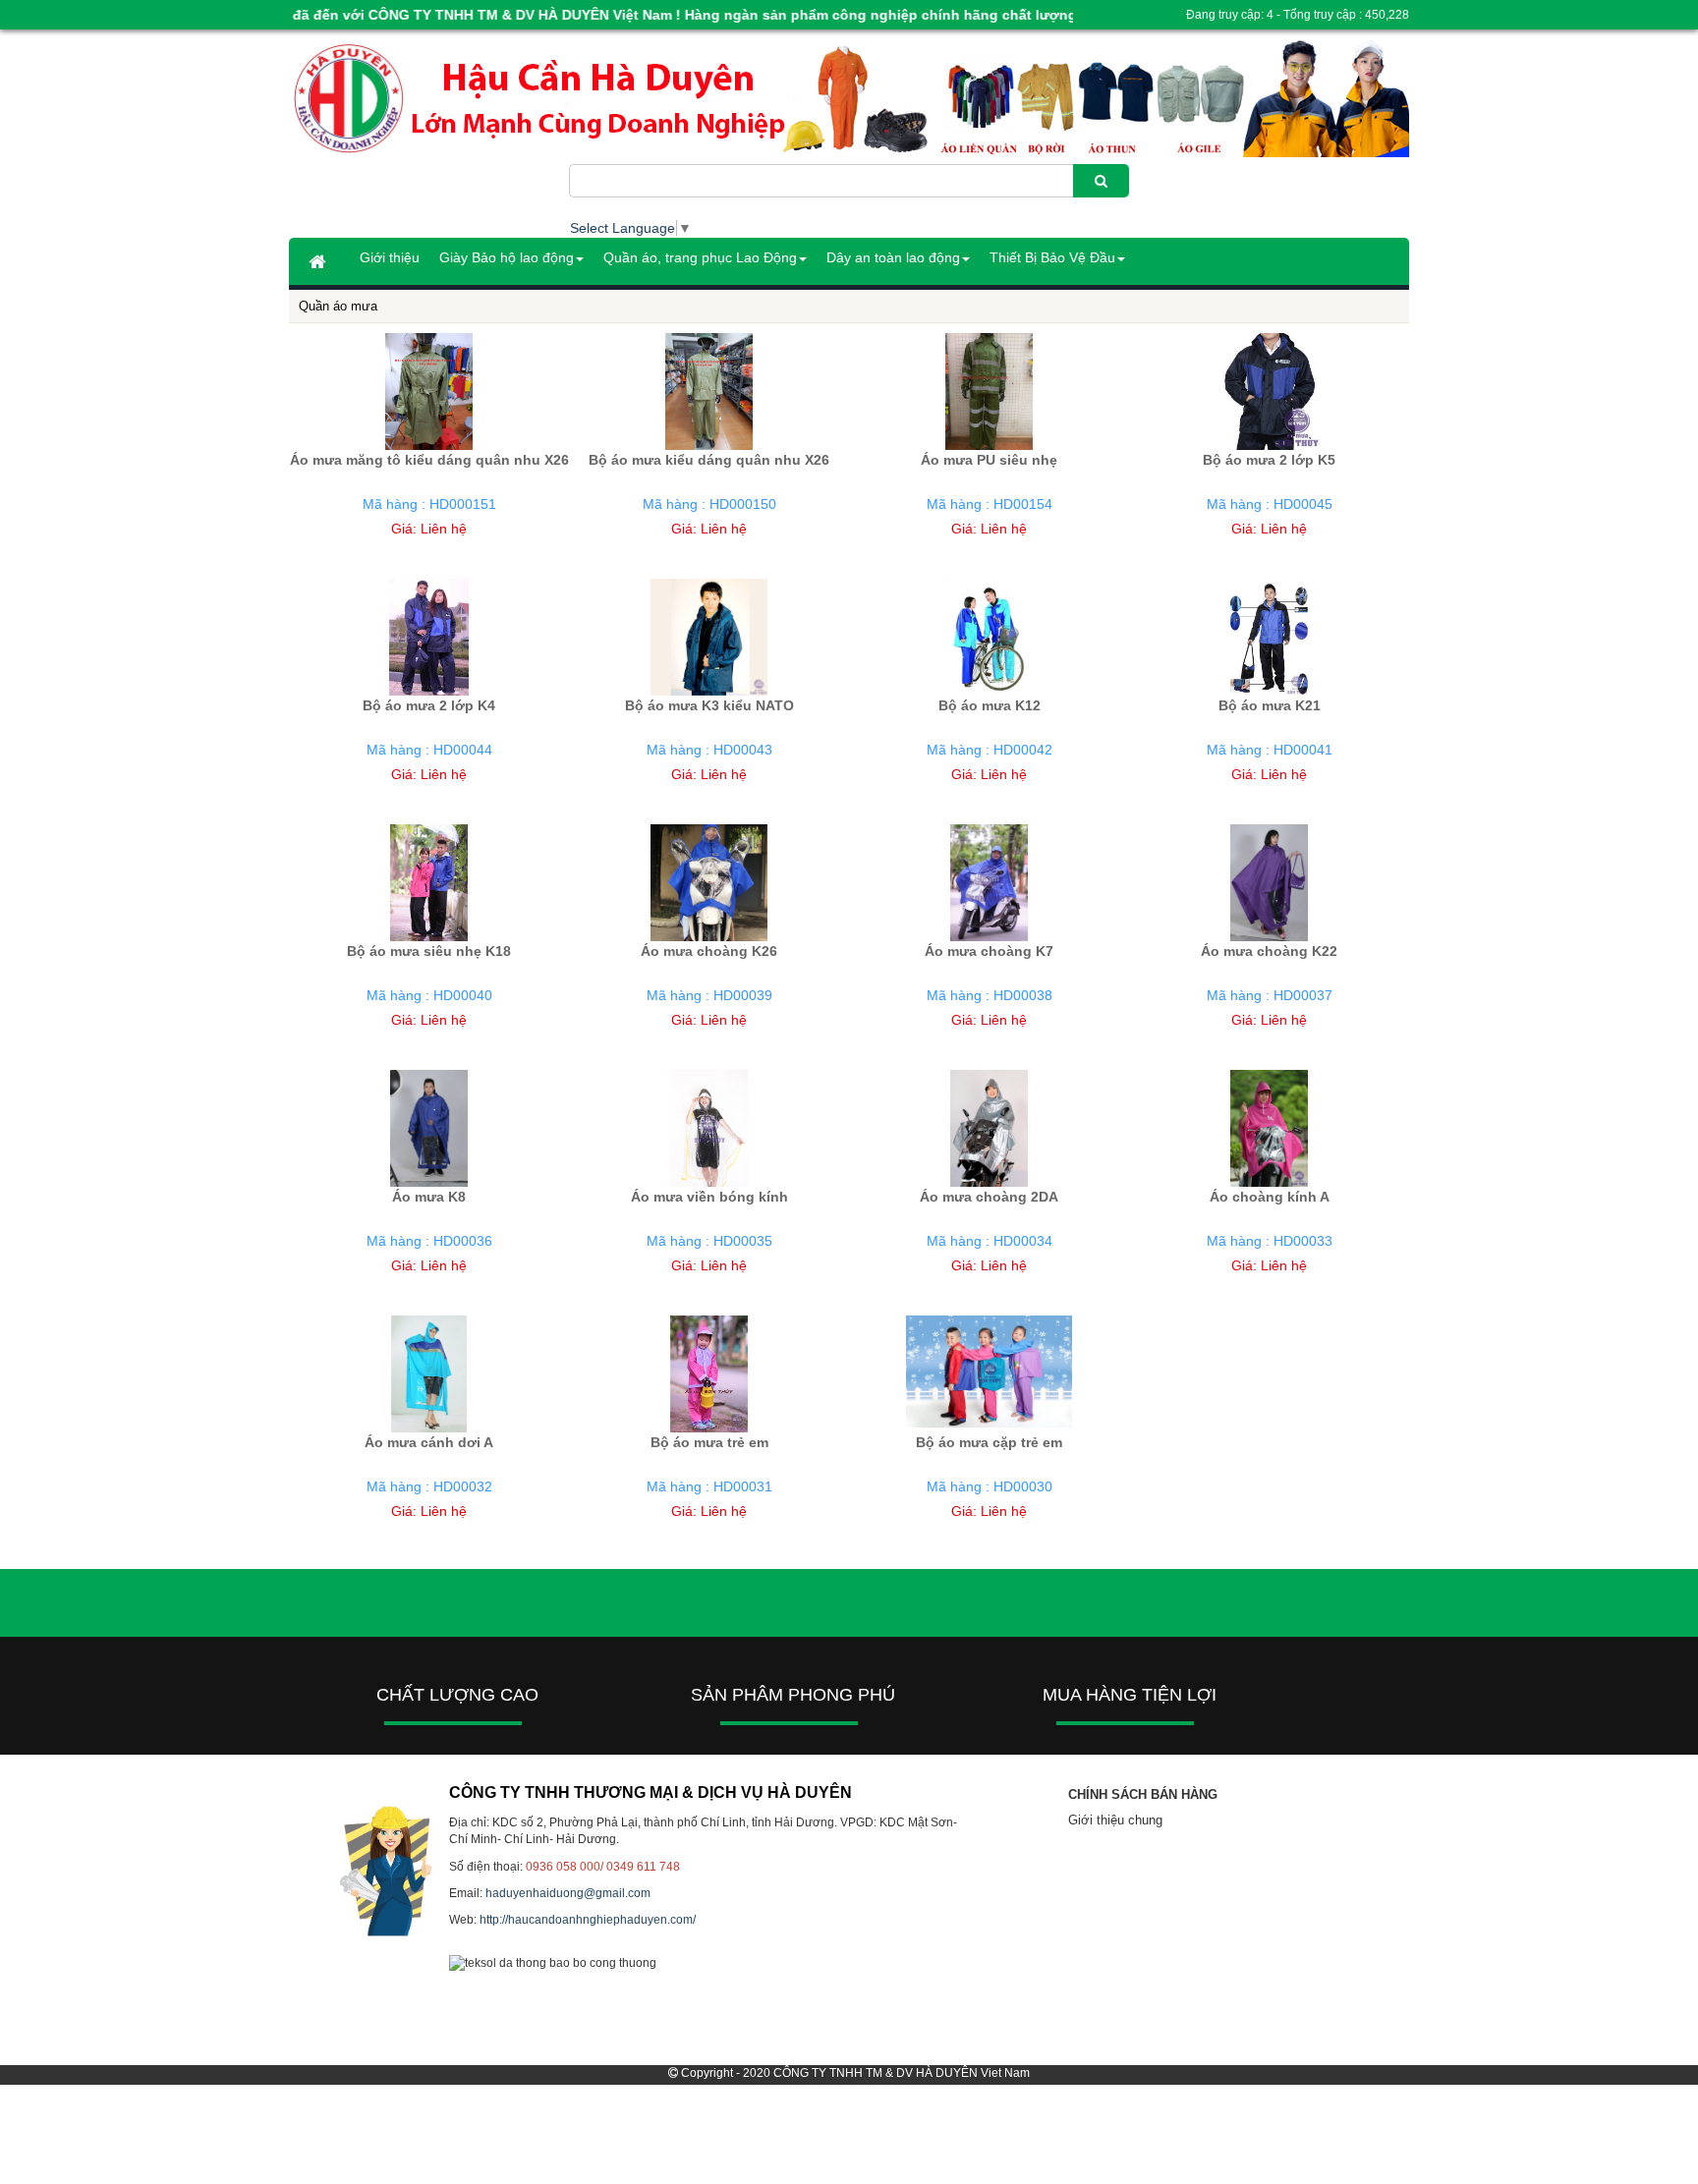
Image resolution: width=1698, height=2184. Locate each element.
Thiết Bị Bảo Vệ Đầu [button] (1052, 257)
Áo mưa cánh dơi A (429, 1442)
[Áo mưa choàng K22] (1269, 882)
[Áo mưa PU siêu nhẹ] (989, 391)
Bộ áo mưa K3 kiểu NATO (709, 705)
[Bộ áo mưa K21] (1269, 637)
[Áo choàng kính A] (1269, 1128)
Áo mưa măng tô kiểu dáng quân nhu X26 (429, 460)
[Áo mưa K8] (429, 1128)
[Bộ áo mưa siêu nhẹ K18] (429, 882)
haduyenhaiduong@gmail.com (568, 1893)
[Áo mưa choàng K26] (709, 882)
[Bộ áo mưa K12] (989, 637)
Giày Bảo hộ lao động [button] (507, 257)
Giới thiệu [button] (390, 257)
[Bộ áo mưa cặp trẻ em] (990, 1371)
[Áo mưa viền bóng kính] (709, 1128)
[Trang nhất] (319, 261)
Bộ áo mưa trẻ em (709, 1442)
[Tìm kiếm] (1101, 181)
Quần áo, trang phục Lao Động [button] (700, 257)
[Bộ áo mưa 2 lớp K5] (1269, 391)
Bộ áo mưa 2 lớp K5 (1269, 460)
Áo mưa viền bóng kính (709, 1197)
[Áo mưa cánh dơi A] (429, 1373)
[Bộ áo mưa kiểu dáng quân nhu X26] (709, 391)
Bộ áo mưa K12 (990, 705)
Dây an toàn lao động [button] (893, 257)
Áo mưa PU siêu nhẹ (989, 460)
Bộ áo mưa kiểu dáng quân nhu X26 (709, 460)
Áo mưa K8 (429, 1197)
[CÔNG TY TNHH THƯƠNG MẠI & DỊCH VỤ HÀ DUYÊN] (429, 99)
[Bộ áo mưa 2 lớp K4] (428, 637)
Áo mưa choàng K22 (1269, 951)
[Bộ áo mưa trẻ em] (709, 1373)
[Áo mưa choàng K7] (989, 882)
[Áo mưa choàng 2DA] (990, 1128)
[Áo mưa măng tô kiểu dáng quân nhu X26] (429, 391)
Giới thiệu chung (1115, 1820)
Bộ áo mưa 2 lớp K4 (429, 705)
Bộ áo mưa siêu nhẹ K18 (429, 951)
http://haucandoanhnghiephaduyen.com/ (588, 1920)
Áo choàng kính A (1270, 1197)
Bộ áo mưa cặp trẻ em (989, 1442)
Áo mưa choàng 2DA (989, 1197)
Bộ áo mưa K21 (1270, 705)
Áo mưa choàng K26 (709, 951)
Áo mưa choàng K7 (989, 951)
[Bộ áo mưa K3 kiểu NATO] (709, 637)
